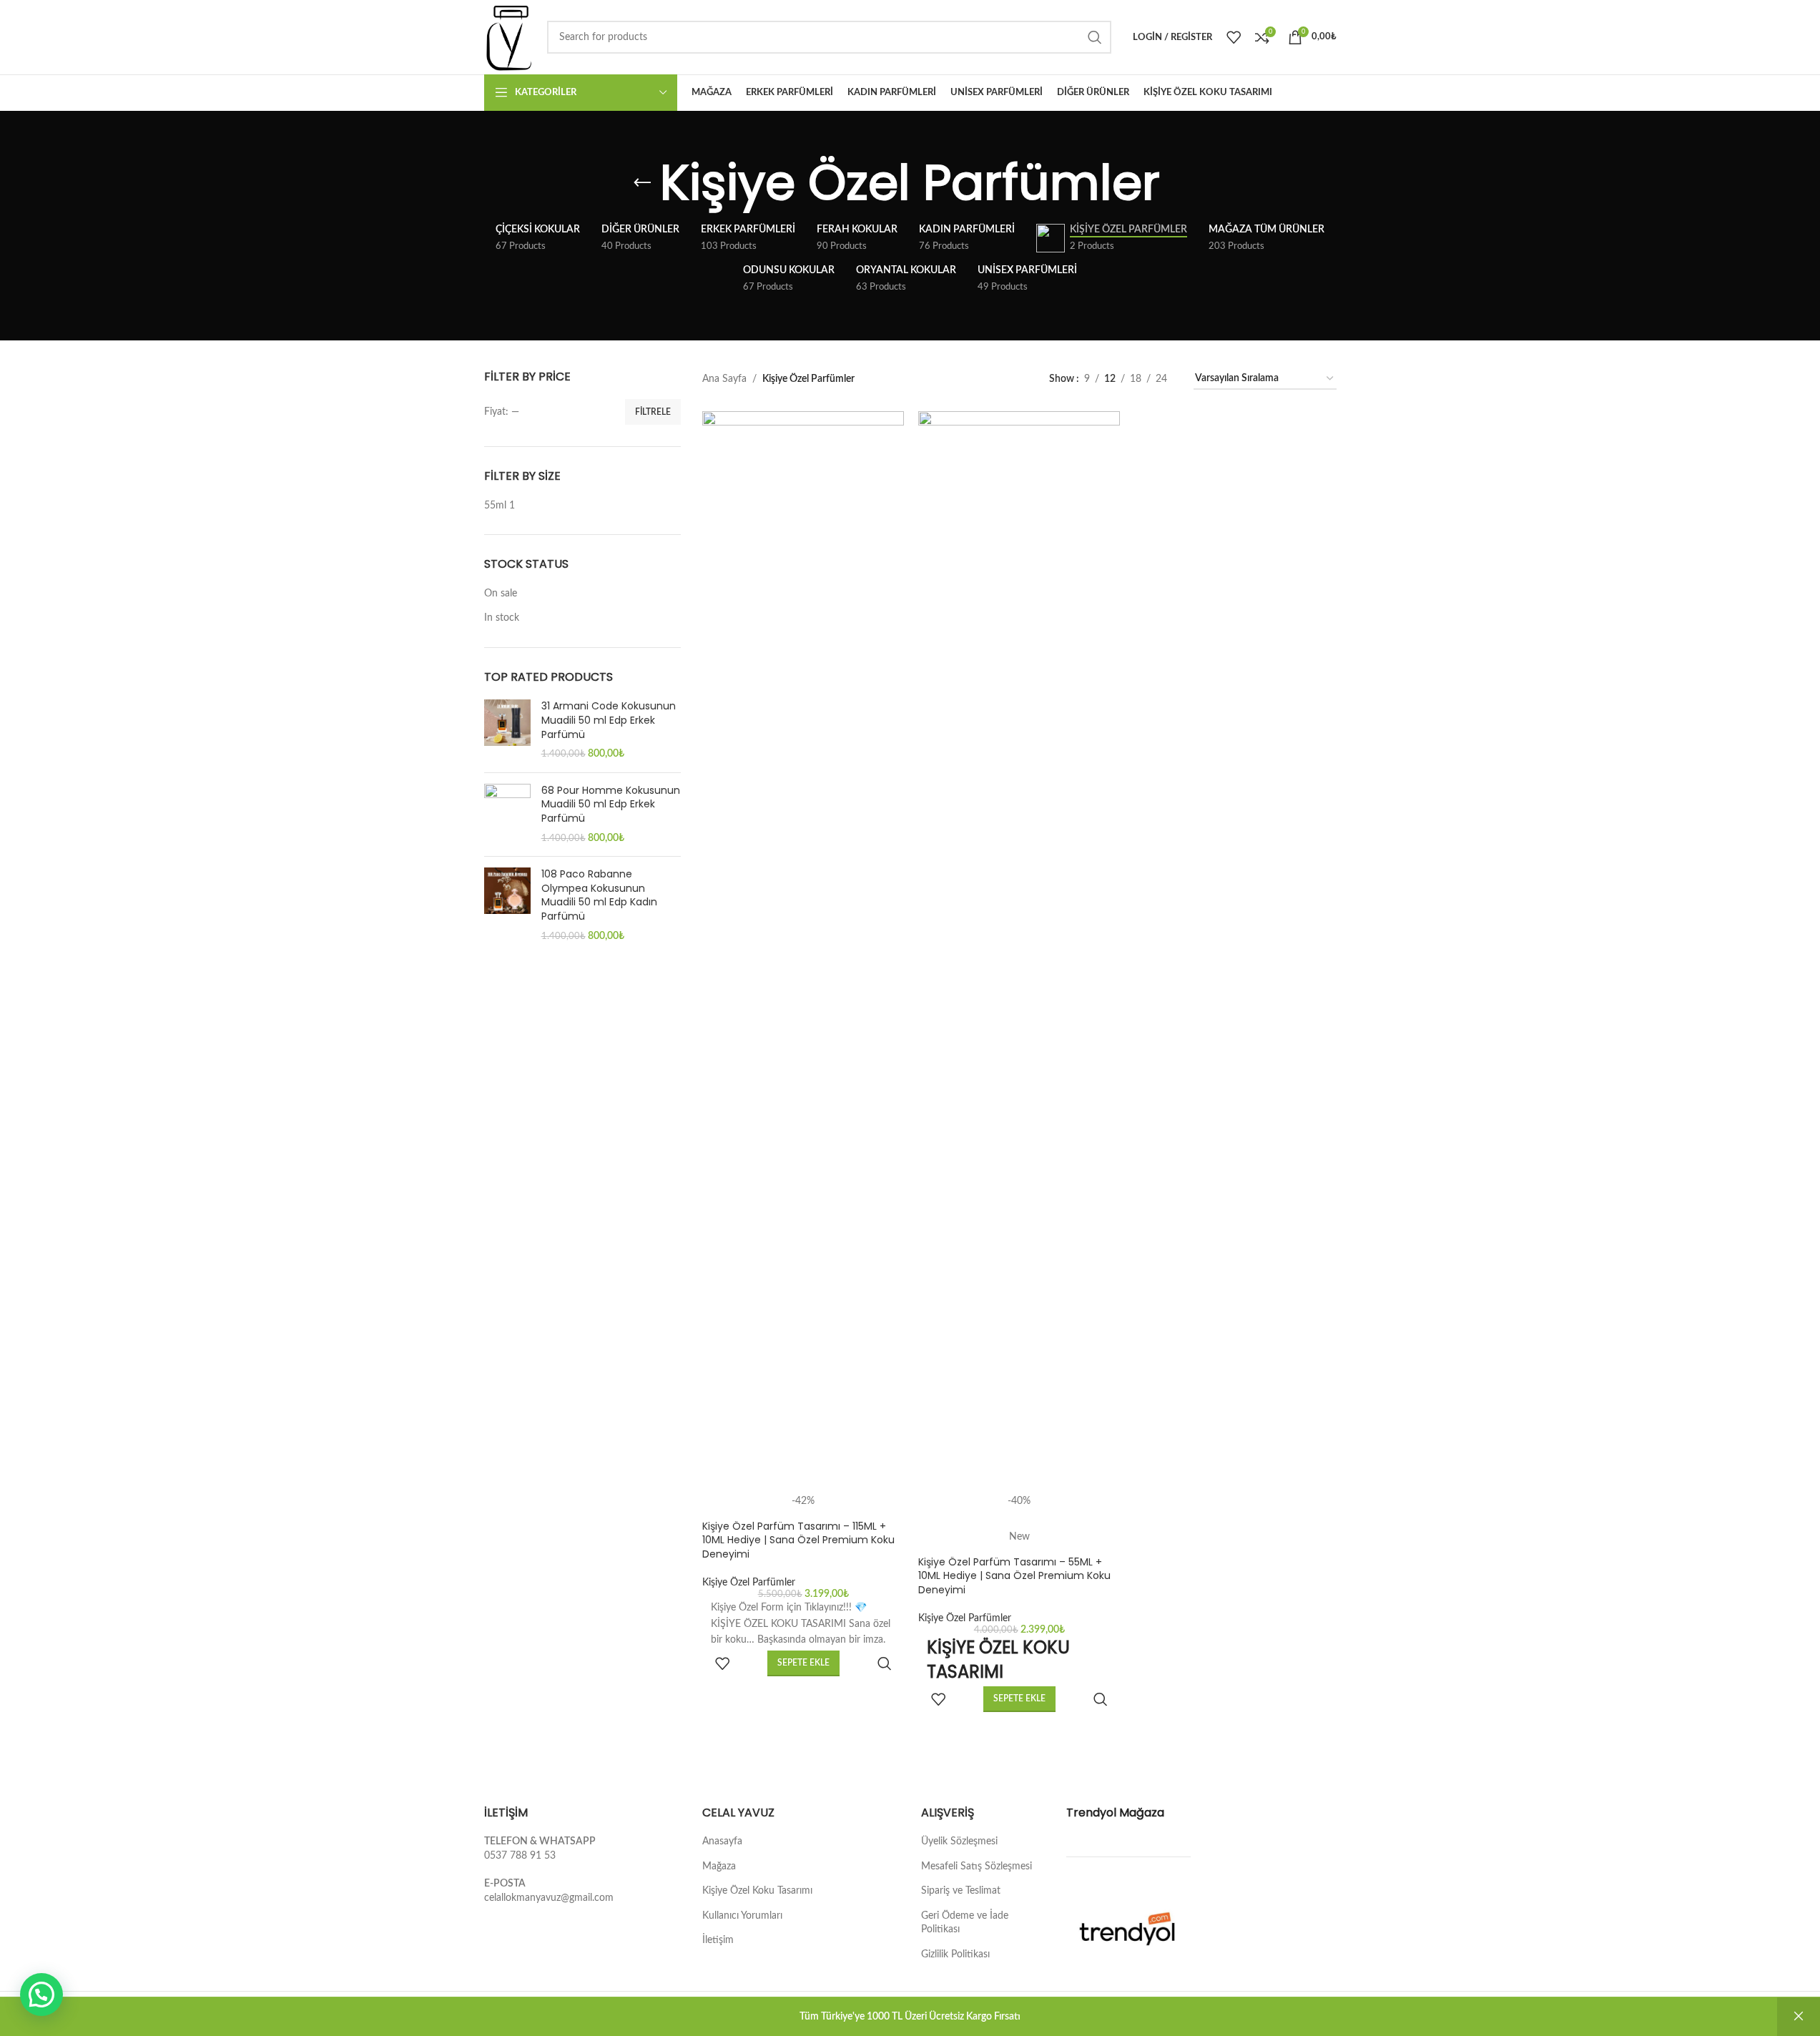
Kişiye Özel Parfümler (749, 1583)
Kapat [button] (1799, 2017)
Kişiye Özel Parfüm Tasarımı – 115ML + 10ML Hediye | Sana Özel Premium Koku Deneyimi (798, 1540)
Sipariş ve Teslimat (961, 1891)
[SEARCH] (1095, 37)
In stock (502, 618)
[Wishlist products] (1234, 37)
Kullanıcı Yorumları (742, 1916)
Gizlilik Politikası (955, 1954)
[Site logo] (509, 37)
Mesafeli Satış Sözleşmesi (977, 1867)
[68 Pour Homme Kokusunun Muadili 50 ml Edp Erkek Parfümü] (507, 815)
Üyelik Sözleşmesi (959, 1841)
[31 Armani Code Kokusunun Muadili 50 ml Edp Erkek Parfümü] (507, 730)
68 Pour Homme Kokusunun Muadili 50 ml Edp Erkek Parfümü (611, 805)
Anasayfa (722, 1841)
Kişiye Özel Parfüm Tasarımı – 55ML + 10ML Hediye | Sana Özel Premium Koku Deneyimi (1014, 1576)
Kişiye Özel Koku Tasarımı (757, 1891)
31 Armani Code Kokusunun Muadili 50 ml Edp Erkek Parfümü (609, 720)
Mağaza (719, 1867)
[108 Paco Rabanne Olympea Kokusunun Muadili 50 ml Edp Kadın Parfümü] (507, 905)
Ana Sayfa (724, 379)
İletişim (718, 1940)
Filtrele (653, 412)
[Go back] (642, 183)
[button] (41, 1995)
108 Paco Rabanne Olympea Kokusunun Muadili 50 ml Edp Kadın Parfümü (599, 895)
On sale (501, 594)
